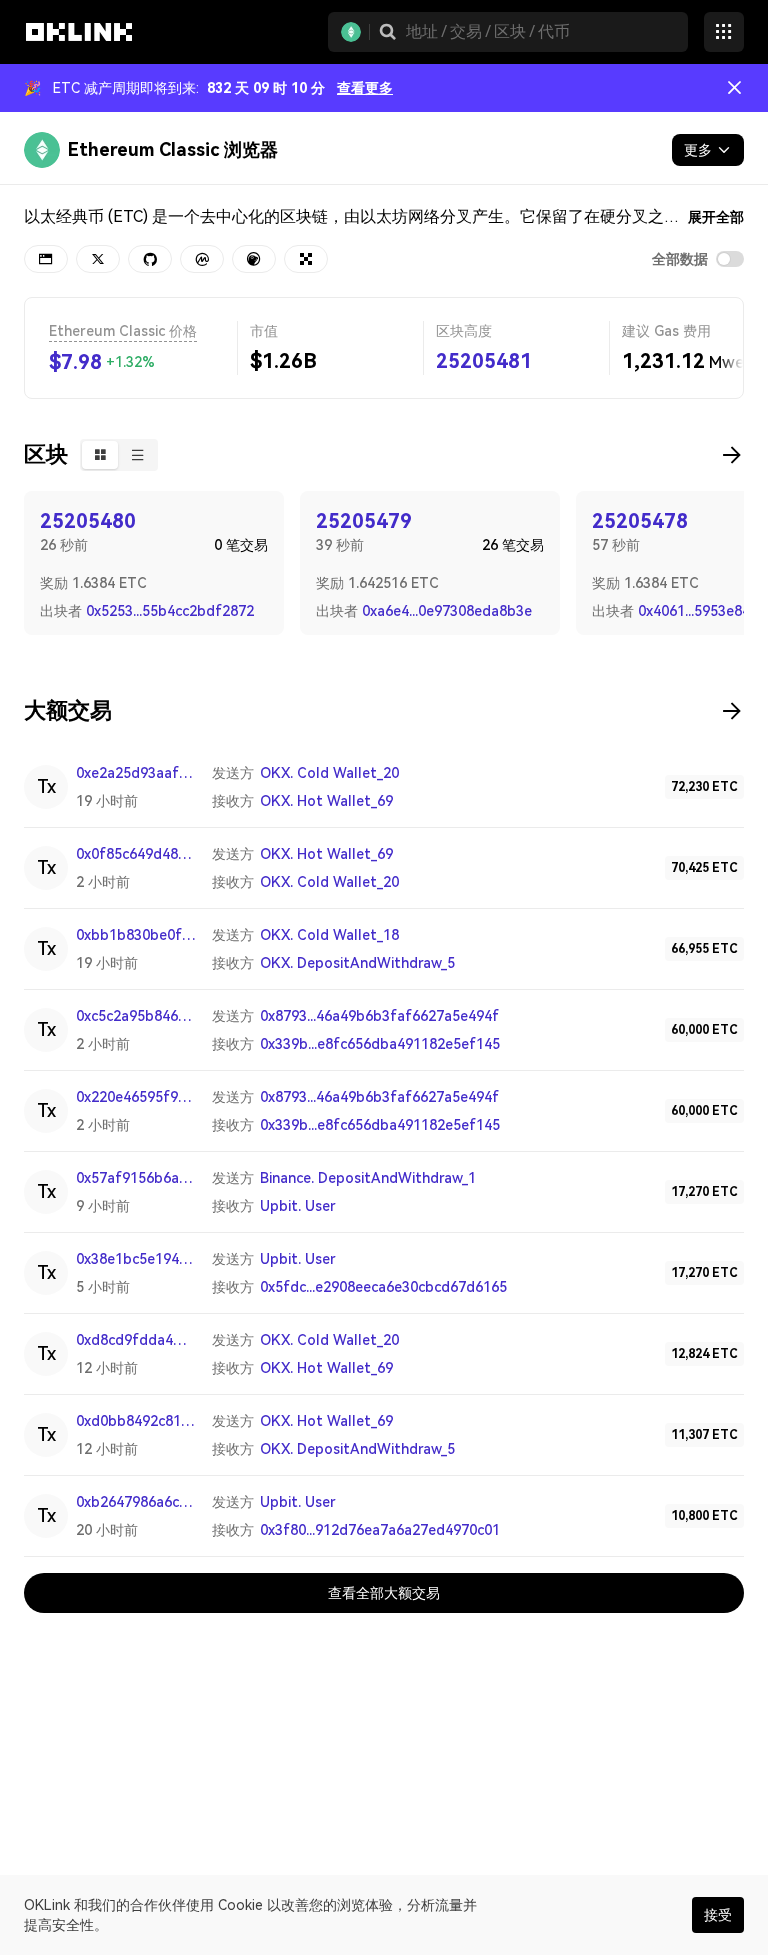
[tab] (100, 455)
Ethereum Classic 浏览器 (173, 149)
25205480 (88, 521)
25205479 (364, 521)
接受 (718, 1915)
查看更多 (365, 88)
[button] (388, 32)
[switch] (730, 259)
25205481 (484, 361)
